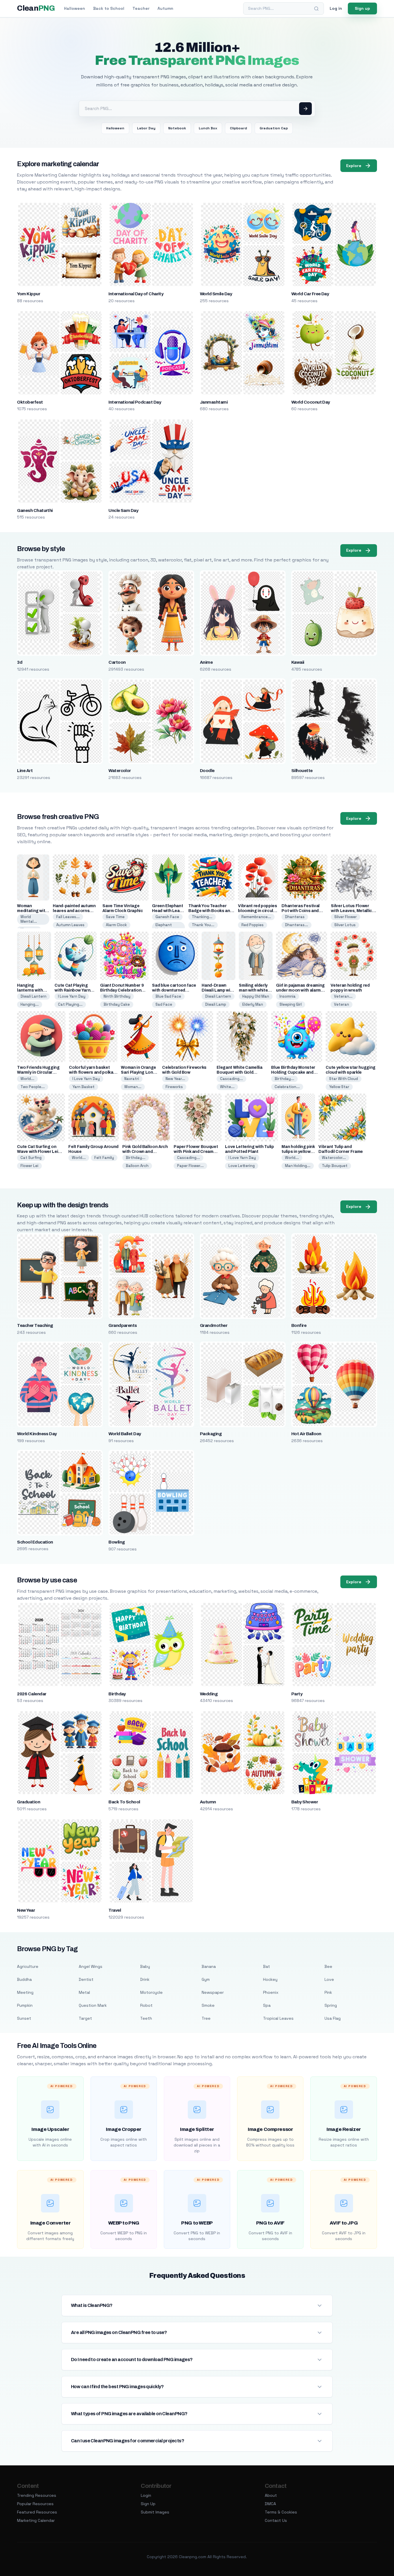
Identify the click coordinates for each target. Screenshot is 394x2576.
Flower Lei (29, 1166)
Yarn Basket (84, 1087)
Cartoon (117, 662)
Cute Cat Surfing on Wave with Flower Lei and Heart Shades (37, 1152)
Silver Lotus (345, 925)
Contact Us (276, 2520)
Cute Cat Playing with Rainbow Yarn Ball (72, 990)
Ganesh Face (167, 917)
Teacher (141, 8)
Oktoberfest (30, 402)
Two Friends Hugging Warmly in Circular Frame (38, 1072)
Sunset (24, 2018)
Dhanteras (295, 917)
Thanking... (202, 917)
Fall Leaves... (68, 917)
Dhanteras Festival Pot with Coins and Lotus (301, 911)
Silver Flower (346, 917)
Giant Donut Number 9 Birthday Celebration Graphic (122, 990)
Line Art (25, 771)
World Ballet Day (125, 1434)
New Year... (175, 1079)
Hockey (270, 1979)
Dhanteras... (297, 925)
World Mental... (29, 919)
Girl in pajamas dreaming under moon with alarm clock (300, 990)
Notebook (177, 128)
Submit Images (155, 2512)
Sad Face (164, 1004)
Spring (331, 2005)
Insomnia (288, 996)
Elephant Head (164, 927)
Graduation (29, 1802)
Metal (84, 1992)
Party (297, 1694)
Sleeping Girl (291, 1004)
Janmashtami (214, 402)
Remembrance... (256, 917)
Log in (336, 8)
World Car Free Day (310, 294)
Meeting (25, 1992)
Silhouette (302, 771)
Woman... (133, 1087)
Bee (328, 1966)
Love (329, 1979)
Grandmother (214, 1325)
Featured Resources (37, 2512)
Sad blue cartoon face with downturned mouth (174, 990)
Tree (206, 2018)
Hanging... (30, 1004)
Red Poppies (253, 925)
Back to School (109, 8)
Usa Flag (333, 2018)
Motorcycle (151, 1992)
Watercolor (120, 771)
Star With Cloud (344, 1079)
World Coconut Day (311, 402)
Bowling (117, 1542)
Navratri (132, 1079)
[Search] (316, 9)
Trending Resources (37, 2495)
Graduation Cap (274, 128)
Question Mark (93, 2005)
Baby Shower (305, 1802)
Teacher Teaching (35, 1325)
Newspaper (213, 1992)
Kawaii (298, 662)
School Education (35, 1542)
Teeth (146, 2018)
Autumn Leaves (70, 925)
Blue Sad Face (168, 996)
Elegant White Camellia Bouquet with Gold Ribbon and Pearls (239, 1072)
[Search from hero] (305, 109)
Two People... (33, 1087)
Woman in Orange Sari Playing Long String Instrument (138, 1072)
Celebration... (287, 1087)
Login (146, 2495)
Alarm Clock (116, 925)
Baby (145, 1966)
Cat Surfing (31, 1158)
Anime (206, 662)
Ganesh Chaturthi (35, 510)
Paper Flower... (190, 1166)
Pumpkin (25, 2005)
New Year (26, 1910)
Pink (328, 1992)
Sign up (362, 8)
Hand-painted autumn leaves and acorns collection (74, 911)
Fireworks (174, 1087)
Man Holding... (298, 1166)
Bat (267, 1966)
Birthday (117, 1694)
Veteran (342, 1004)
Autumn (165, 8)
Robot (146, 2005)
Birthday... (284, 1079)
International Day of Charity (136, 294)
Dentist (86, 1979)
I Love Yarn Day (72, 996)
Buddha (24, 1979)
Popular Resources (35, 2504)
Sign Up (148, 2504)
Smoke (208, 2005)
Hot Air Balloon (306, 1434)
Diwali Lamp (216, 1004)
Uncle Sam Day (123, 510)
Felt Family (104, 1158)
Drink (145, 1979)
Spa (267, 2005)
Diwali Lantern (33, 996)
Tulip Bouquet (335, 1166)
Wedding (209, 1694)
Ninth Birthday (117, 996)
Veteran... (343, 996)
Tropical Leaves (278, 2018)
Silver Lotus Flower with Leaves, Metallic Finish (351, 911)
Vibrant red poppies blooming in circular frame (258, 911)
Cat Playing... (70, 1004)
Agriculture (28, 1966)
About (271, 2495)
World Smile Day (216, 294)
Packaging (211, 1434)
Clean (36, 8)
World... (27, 1079)
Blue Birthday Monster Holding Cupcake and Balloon (293, 1072)
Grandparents (123, 1325)
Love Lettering (242, 1166)
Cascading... (231, 1079)
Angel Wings (91, 1966)
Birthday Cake (117, 1004)
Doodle (207, 771)
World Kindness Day (37, 1434)
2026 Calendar (32, 1694)
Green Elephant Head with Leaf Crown (167, 911)
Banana (209, 1966)
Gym (206, 1979)
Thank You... (203, 925)
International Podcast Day (135, 402)
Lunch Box (208, 128)
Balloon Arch (137, 1166)
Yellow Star (339, 1087)
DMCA (270, 2504)
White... (227, 1087)
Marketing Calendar (36, 2520)
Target (85, 2018)
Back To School (124, 1802)
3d (20, 662)
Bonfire (299, 1325)
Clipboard (238, 128)
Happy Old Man (256, 996)
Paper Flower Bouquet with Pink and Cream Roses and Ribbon (196, 1152)
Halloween (75, 8)
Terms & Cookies (281, 2512)
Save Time (115, 917)
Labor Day (146, 128)
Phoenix (271, 1992)
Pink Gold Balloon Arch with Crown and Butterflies (145, 1152)
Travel (115, 1910)
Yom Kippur (29, 294)
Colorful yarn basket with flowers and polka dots (91, 1072)
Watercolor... (334, 1158)
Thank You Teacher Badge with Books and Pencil (210, 911)
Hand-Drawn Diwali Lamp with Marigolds (218, 990)
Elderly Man (253, 1004)
